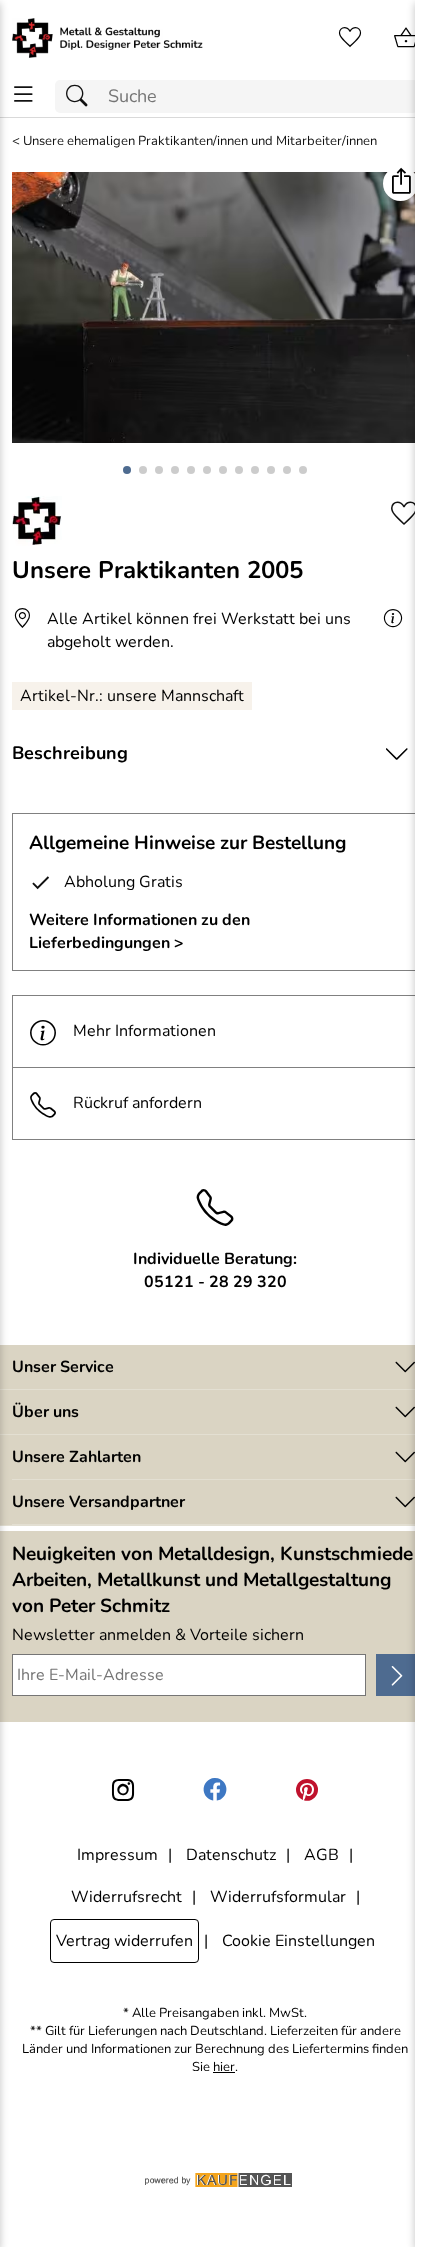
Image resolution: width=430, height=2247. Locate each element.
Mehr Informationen (144, 1031)
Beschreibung (70, 753)
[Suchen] (82, 96)
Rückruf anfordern (137, 1103)
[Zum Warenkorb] (406, 38)
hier (224, 2067)
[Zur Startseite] (107, 38)
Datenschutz (231, 1855)
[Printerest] (307, 1790)
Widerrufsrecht (126, 1897)
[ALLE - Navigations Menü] (23, 94)
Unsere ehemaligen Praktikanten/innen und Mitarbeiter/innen (200, 141)
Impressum (117, 1855)
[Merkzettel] (350, 38)
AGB (321, 1855)
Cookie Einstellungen (298, 1941)
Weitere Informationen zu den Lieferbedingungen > (139, 931)
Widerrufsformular (278, 1897)
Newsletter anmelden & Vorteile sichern (158, 1635)
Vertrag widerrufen (124, 1941)
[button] (400, 183)
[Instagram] (123, 1790)
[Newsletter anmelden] (397, 1675)
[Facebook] (215, 1790)
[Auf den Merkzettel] (404, 513)
